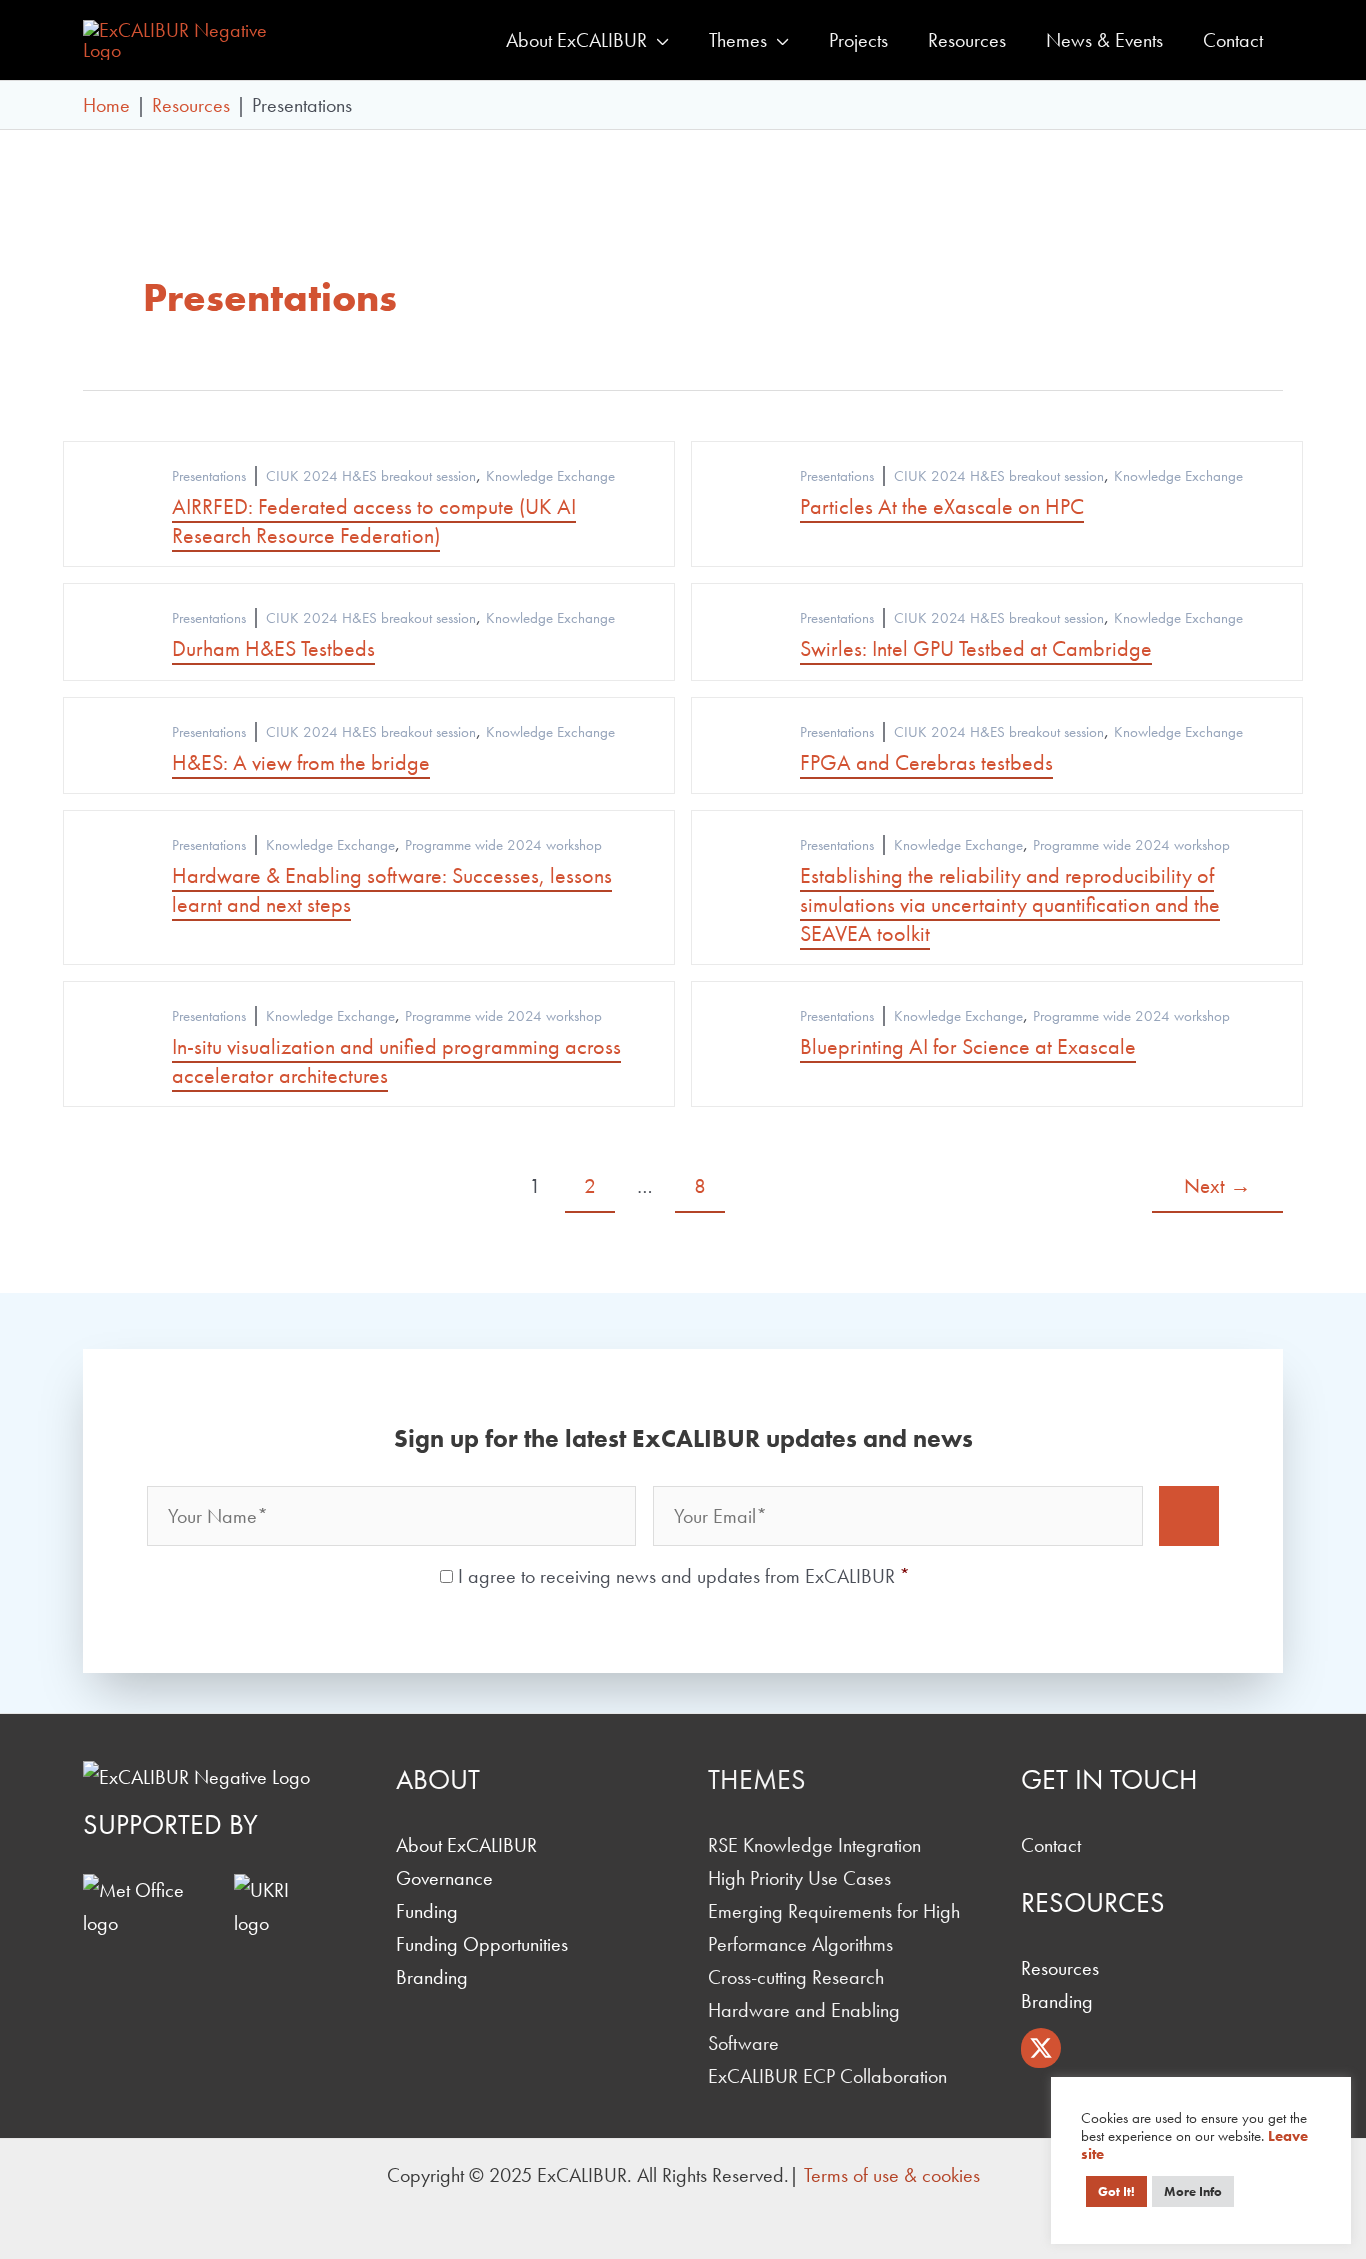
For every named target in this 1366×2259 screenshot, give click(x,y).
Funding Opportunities (482, 1944)
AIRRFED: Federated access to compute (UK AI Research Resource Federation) (374, 521)
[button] (658, 40)
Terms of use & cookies (892, 2175)
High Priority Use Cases (799, 1878)
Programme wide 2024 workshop (503, 845)
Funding (427, 1911)
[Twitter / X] (1041, 2048)
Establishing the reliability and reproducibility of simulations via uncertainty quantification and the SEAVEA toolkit (1010, 904)
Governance (444, 1878)
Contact (1051, 1845)
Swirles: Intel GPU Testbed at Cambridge (976, 648)
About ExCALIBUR (466, 1845)
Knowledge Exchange (550, 476)
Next (1217, 1185)
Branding (432, 1977)
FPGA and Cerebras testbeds (926, 762)
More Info (1193, 2191)
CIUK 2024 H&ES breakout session (371, 476)
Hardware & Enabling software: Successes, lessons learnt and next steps (392, 890)
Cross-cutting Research (796, 1977)
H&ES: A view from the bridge (301, 762)
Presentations (209, 476)
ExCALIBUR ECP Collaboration (827, 2076)
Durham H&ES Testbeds (273, 648)
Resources (1060, 1968)
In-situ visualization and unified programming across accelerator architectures (396, 1061)
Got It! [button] (1116, 2191)
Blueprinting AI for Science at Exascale (968, 1046)
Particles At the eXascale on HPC (942, 506)
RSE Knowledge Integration (814, 1845)
